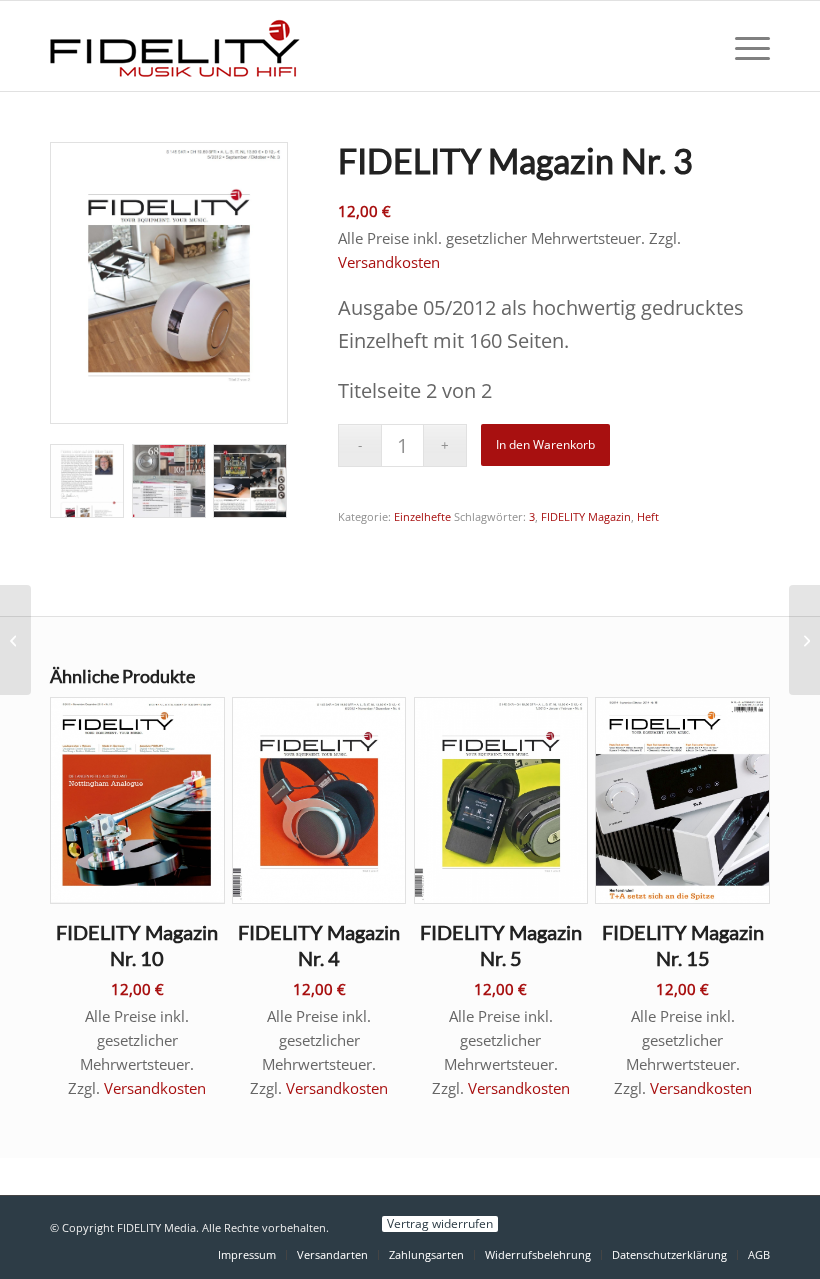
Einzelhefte (422, 516)
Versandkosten (389, 262)
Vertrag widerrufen (440, 1224)
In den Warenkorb (545, 444)
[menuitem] (742, 46)
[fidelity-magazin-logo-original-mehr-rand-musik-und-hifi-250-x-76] (175, 46)
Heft (648, 516)
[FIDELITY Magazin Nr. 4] (804, 640)
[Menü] (742, 46)
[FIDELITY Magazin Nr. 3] (15, 640)
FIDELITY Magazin (586, 516)
